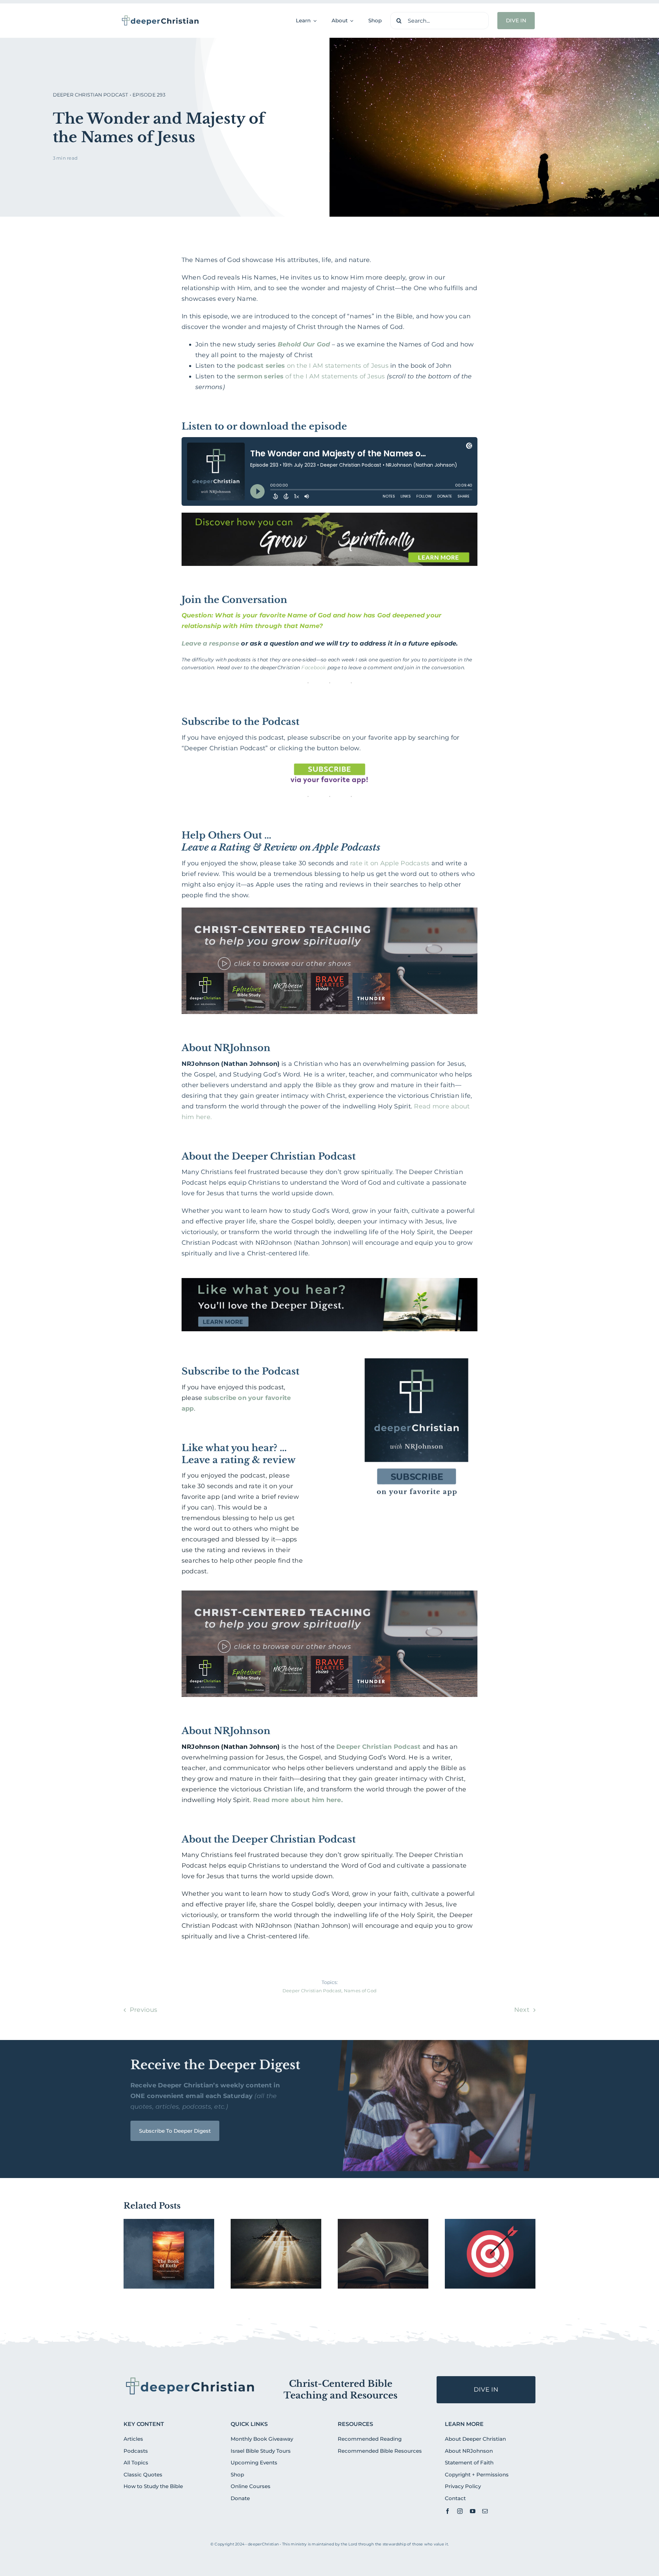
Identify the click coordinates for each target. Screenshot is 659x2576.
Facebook (314, 668)
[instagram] (460, 2511)
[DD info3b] (190, 2379)
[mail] (485, 2511)
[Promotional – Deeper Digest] (330, 1281)
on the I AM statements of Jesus (313, 366)
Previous (143, 2010)
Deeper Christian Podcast (378, 1747)
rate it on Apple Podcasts (390, 863)
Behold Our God (304, 344)
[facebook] (448, 2511)
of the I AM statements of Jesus (311, 376)
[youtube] (473, 2511)
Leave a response (210, 643)
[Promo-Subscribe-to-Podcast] (416, 1353)
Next (522, 2010)
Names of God (360, 1991)
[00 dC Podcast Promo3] (330, 1594)
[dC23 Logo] (160, 18)
